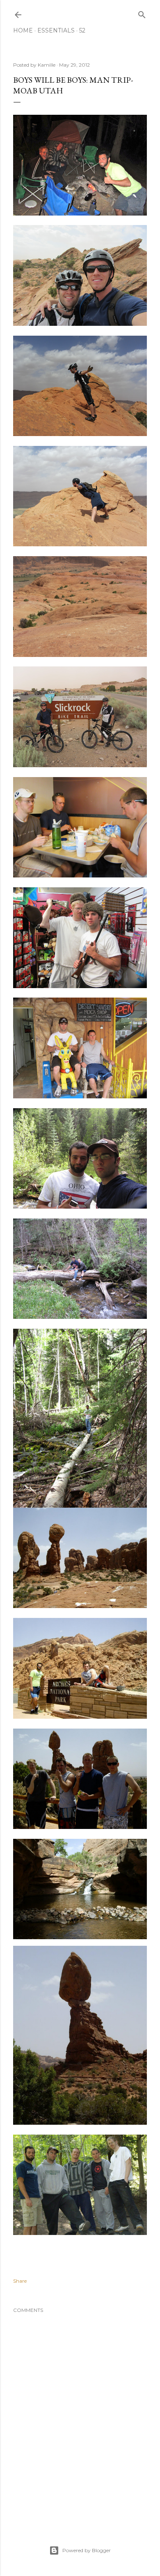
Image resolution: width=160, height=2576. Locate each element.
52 (82, 30)
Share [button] (20, 2281)
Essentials (56, 30)
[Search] (142, 13)
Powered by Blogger (87, 2550)
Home (23, 30)
